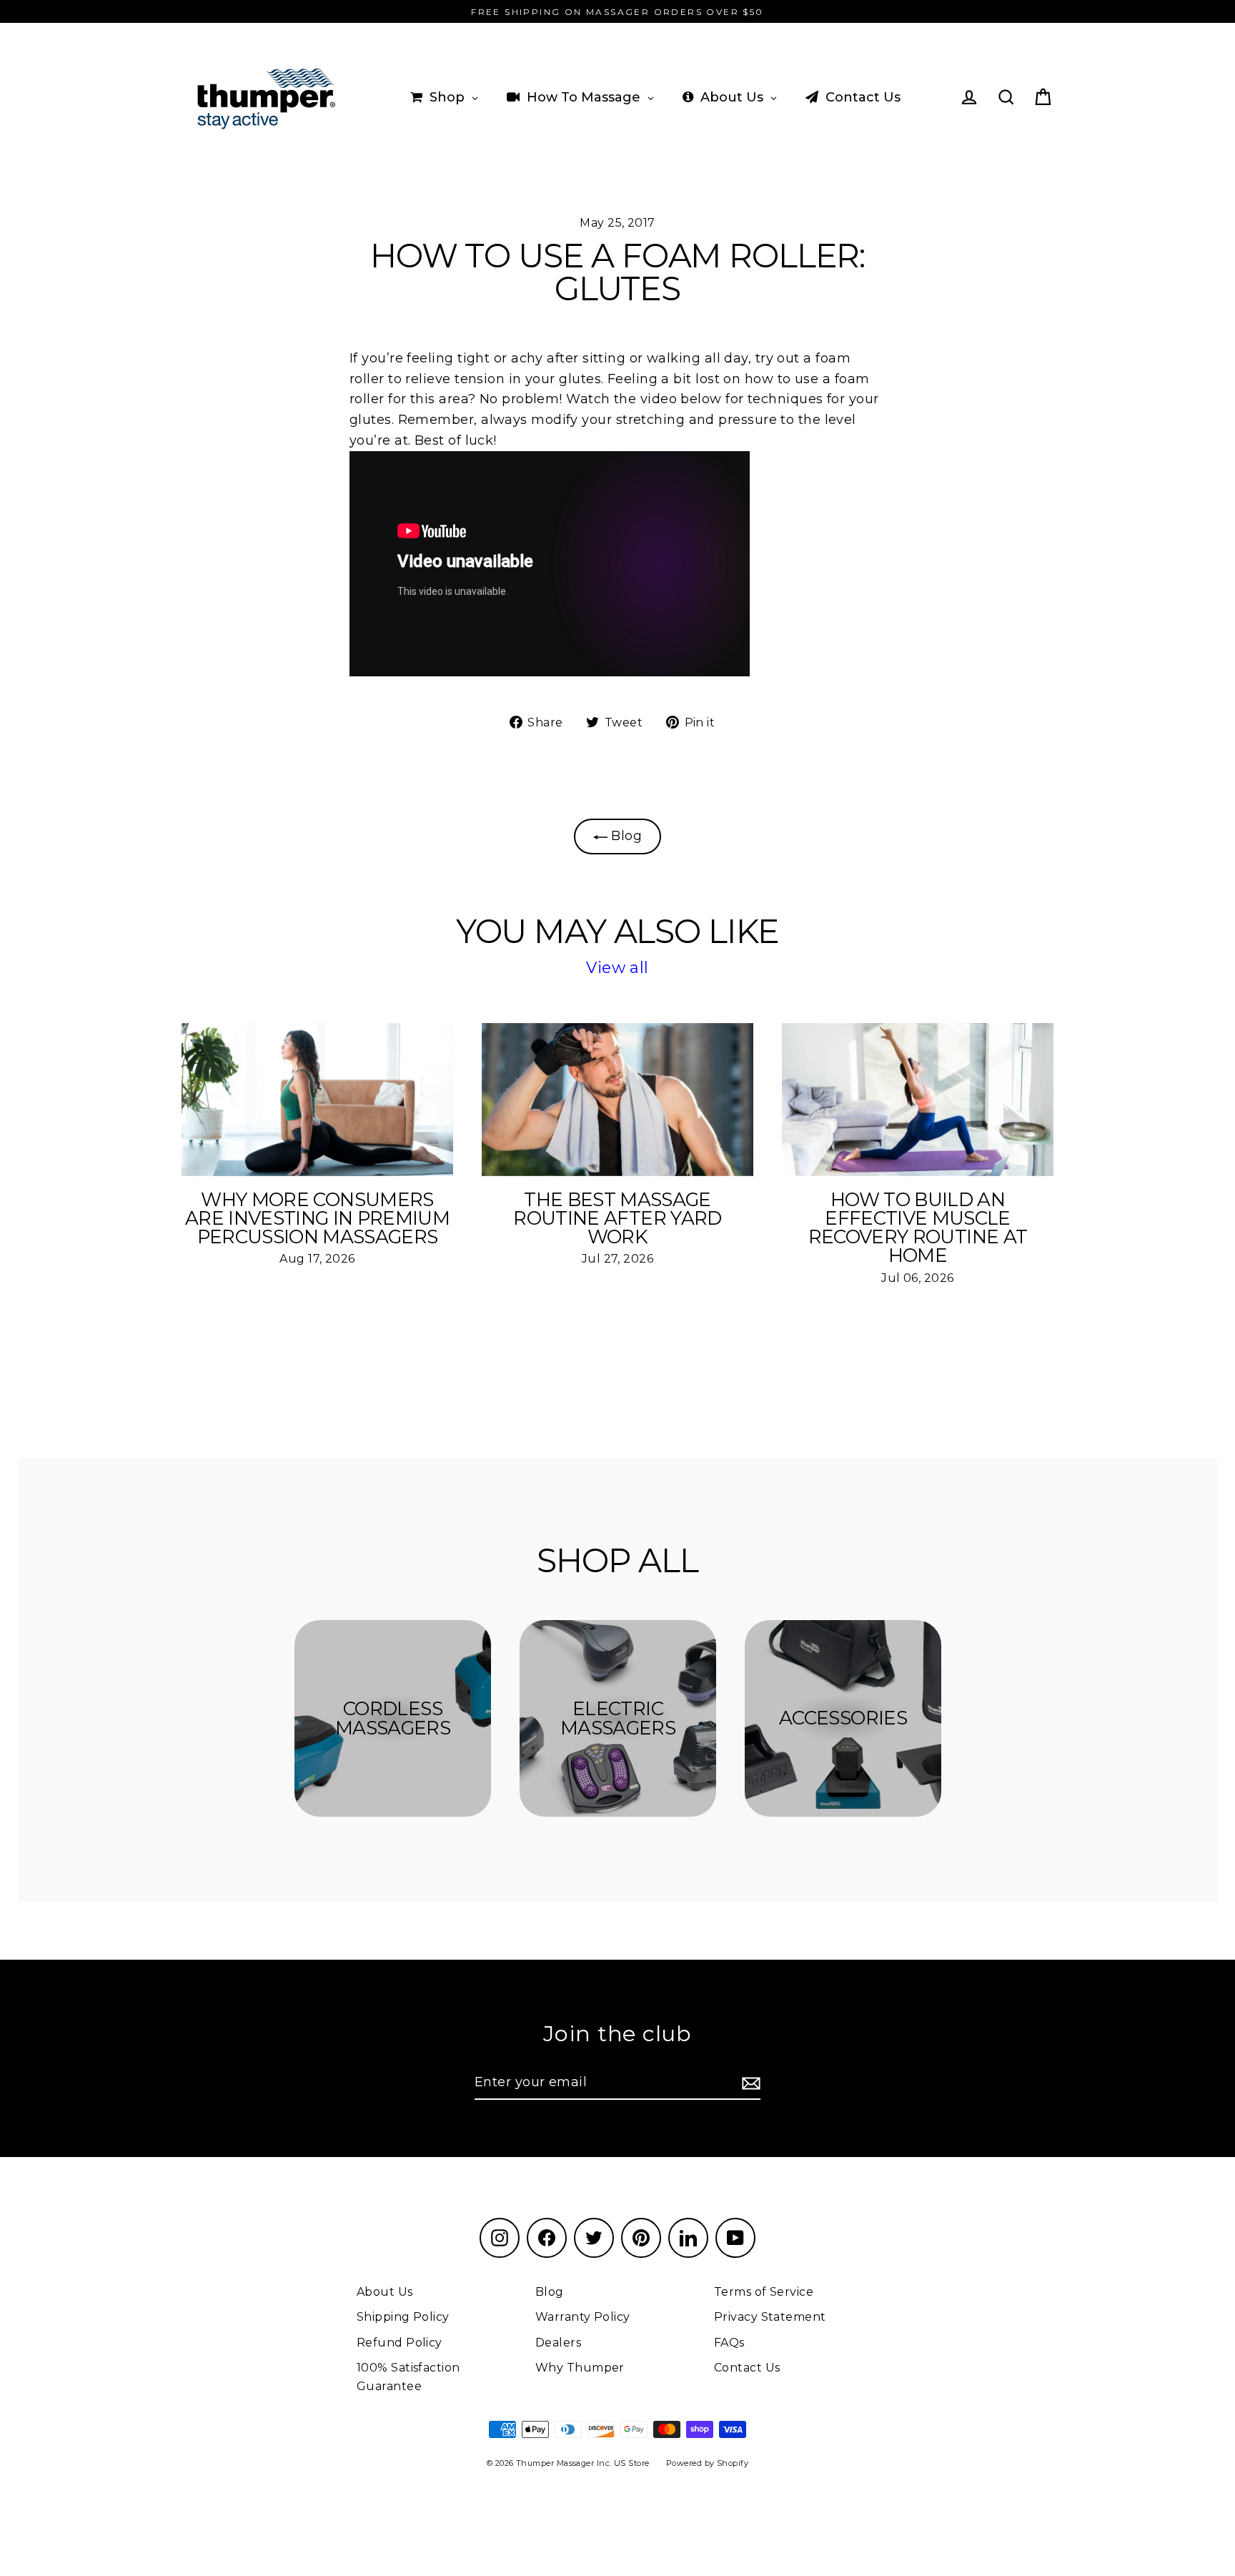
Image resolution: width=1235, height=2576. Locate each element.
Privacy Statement (770, 2317)
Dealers (558, 2343)
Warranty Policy (583, 2317)
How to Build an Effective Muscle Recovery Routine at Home (918, 1228)
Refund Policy (400, 2343)
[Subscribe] (749, 2083)
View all (617, 968)
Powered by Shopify (707, 2463)
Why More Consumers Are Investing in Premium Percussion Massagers (317, 1218)
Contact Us (747, 2368)
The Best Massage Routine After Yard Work (617, 1218)
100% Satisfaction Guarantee (408, 2377)
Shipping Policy (403, 2317)
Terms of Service (764, 2292)
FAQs (729, 2343)
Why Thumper (580, 2368)
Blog (625, 836)
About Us (385, 2292)
